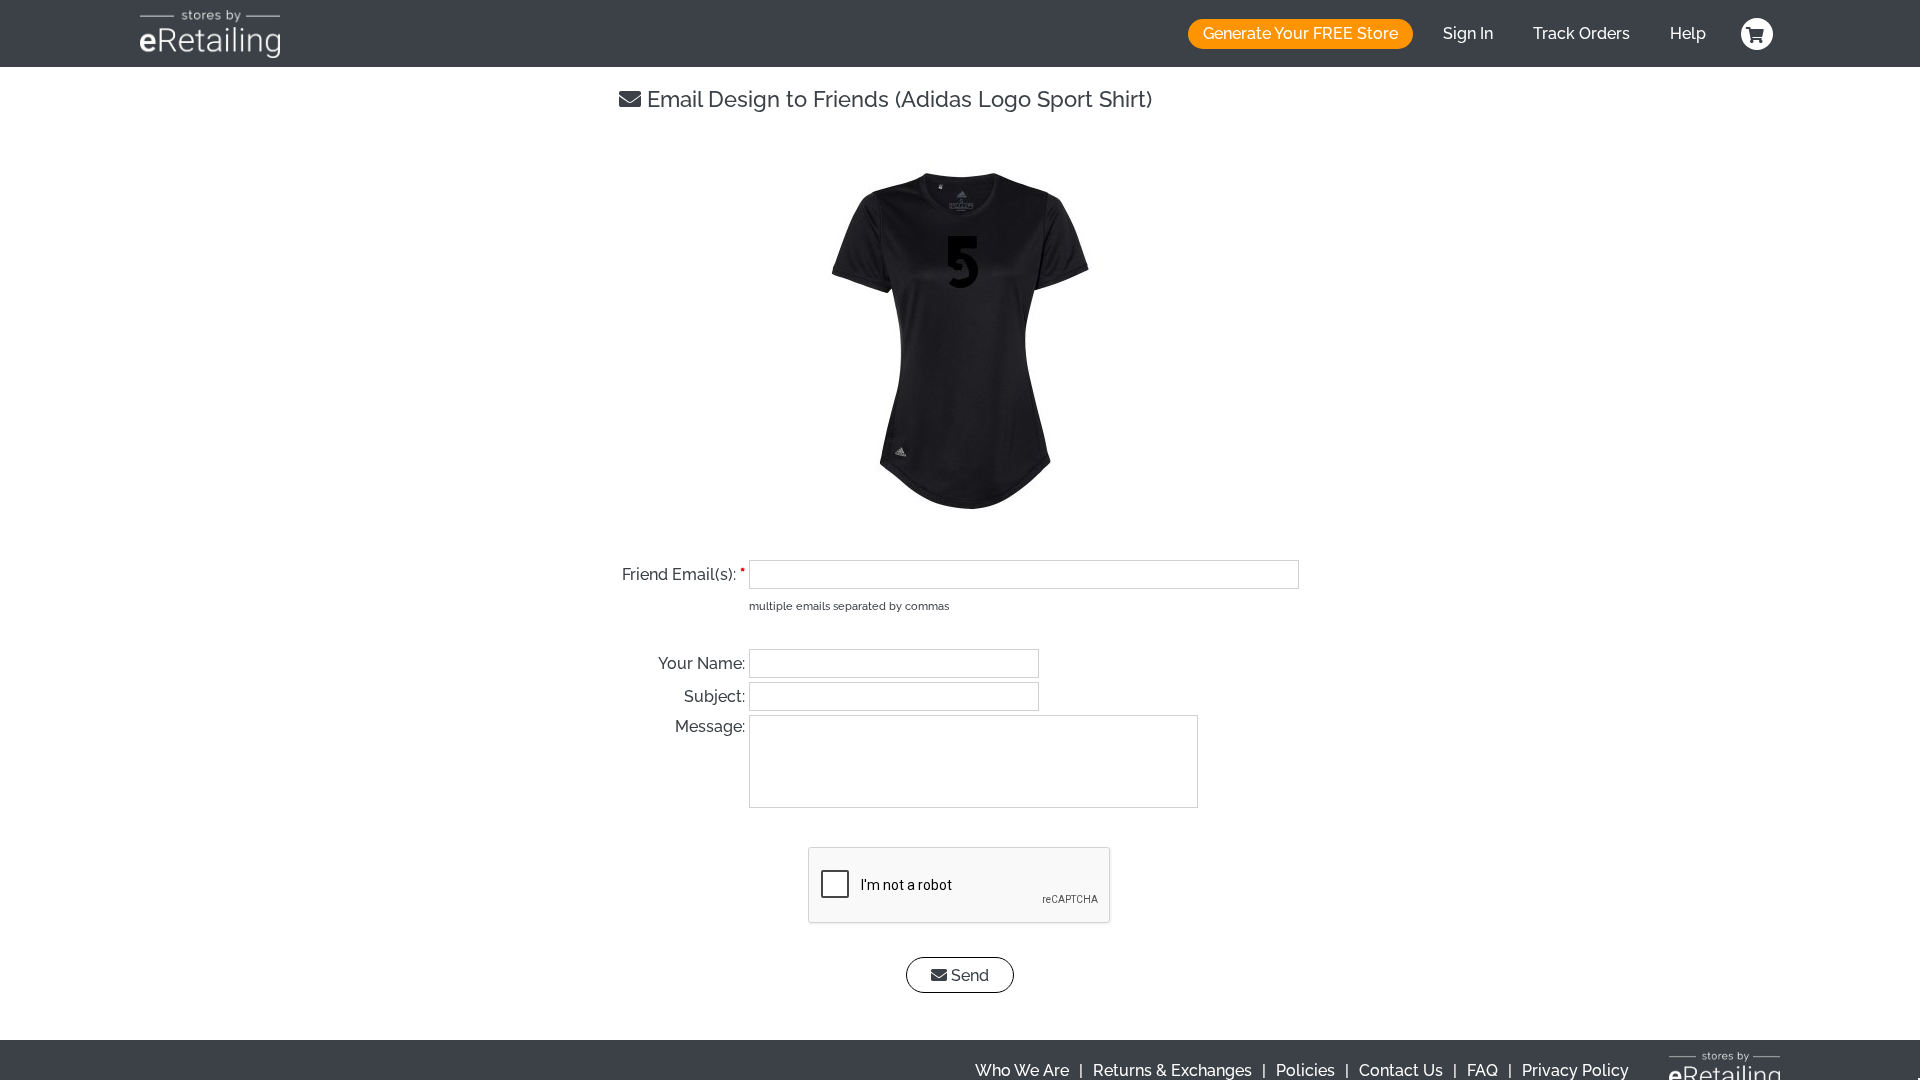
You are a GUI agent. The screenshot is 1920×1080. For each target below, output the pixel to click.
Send (968, 975)
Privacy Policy (1575, 1070)
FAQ (1482, 1070)
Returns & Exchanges (1172, 1070)
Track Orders (1581, 33)
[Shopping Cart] (1754, 34)
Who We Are (1022, 1070)
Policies (1305, 1070)
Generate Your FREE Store (1300, 33)
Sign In (1468, 33)
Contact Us (1401, 1070)
